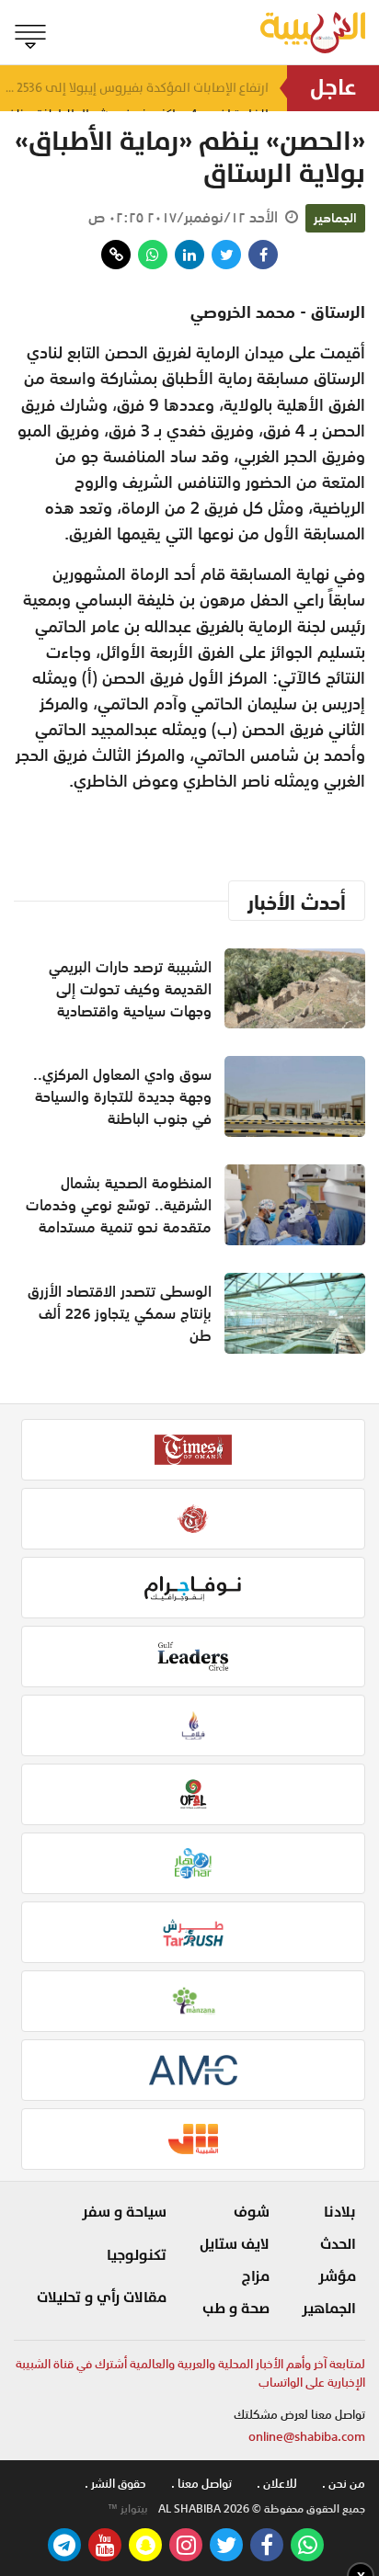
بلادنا (340, 2212)
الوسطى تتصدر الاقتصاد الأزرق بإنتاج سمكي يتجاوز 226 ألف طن (120, 1313)
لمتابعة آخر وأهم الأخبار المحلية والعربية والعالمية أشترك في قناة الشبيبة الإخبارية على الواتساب (190, 2373)
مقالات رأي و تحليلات (102, 2298)
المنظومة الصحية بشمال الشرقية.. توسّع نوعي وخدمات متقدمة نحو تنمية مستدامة (119, 1205)
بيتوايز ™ (128, 2509)
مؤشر (337, 2276)
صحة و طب (236, 2309)
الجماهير (335, 218)
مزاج (256, 2276)
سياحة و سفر (124, 2212)
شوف (252, 2212)
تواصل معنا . (201, 2484)
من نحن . (344, 2484)
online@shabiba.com (307, 2437)
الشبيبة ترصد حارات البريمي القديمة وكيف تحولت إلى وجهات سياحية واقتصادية (130, 989)
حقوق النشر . (115, 2484)
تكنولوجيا (137, 2255)
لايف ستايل (235, 2244)
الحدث (338, 2244)
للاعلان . (277, 2484)
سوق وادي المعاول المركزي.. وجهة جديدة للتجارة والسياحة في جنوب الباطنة (122, 1096)
